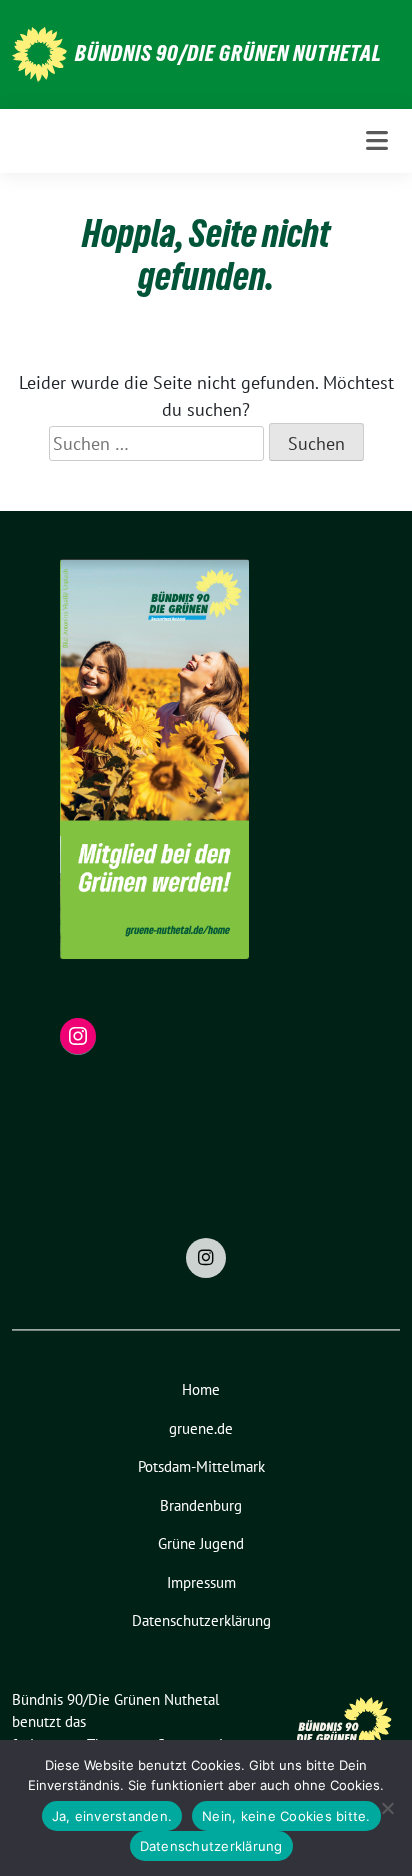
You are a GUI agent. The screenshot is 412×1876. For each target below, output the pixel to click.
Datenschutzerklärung (211, 1846)
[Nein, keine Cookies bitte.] (387, 1808)
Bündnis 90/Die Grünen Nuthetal (228, 53)
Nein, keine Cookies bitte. (286, 1816)
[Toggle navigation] (377, 140)
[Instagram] (206, 1258)
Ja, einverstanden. (112, 1816)
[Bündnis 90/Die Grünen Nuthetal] (39, 52)
